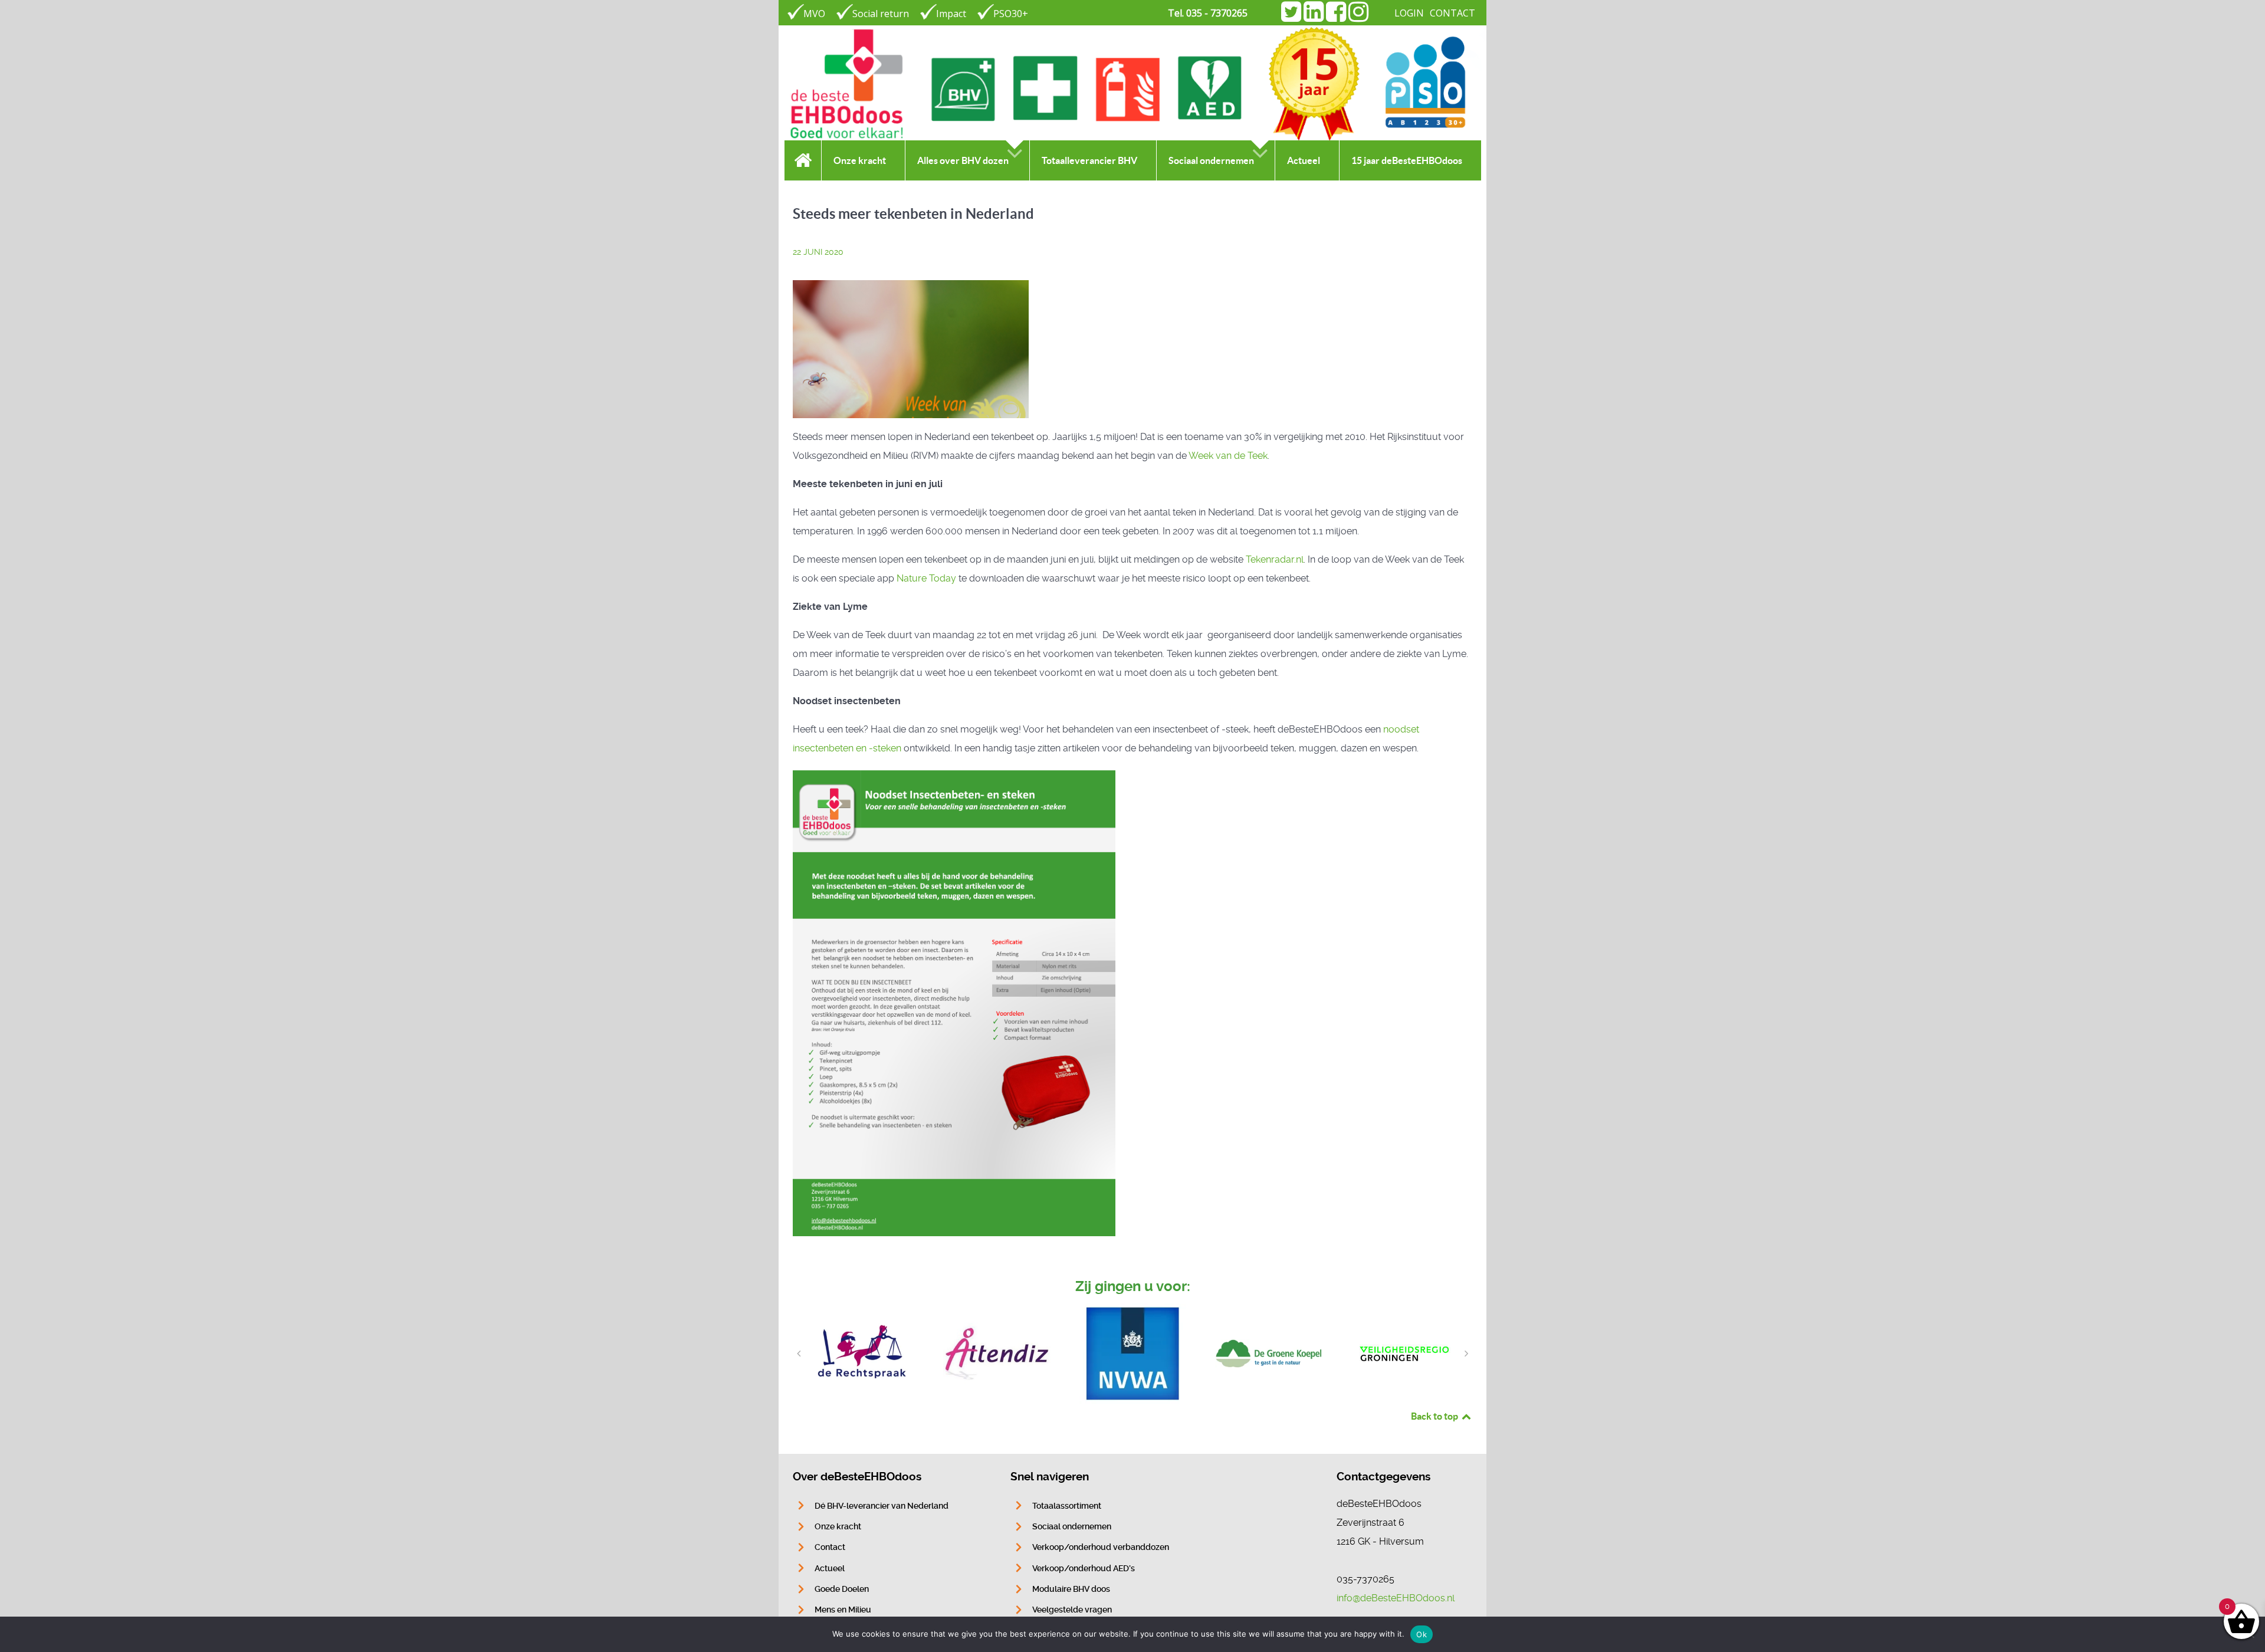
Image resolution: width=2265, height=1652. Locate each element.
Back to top (1435, 1416)
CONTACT (1452, 13)
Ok (1422, 1634)
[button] (799, 1354)
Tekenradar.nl (1275, 559)
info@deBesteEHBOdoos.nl (1396, 1598)
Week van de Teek (1228, 456)
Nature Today (926, 578)
